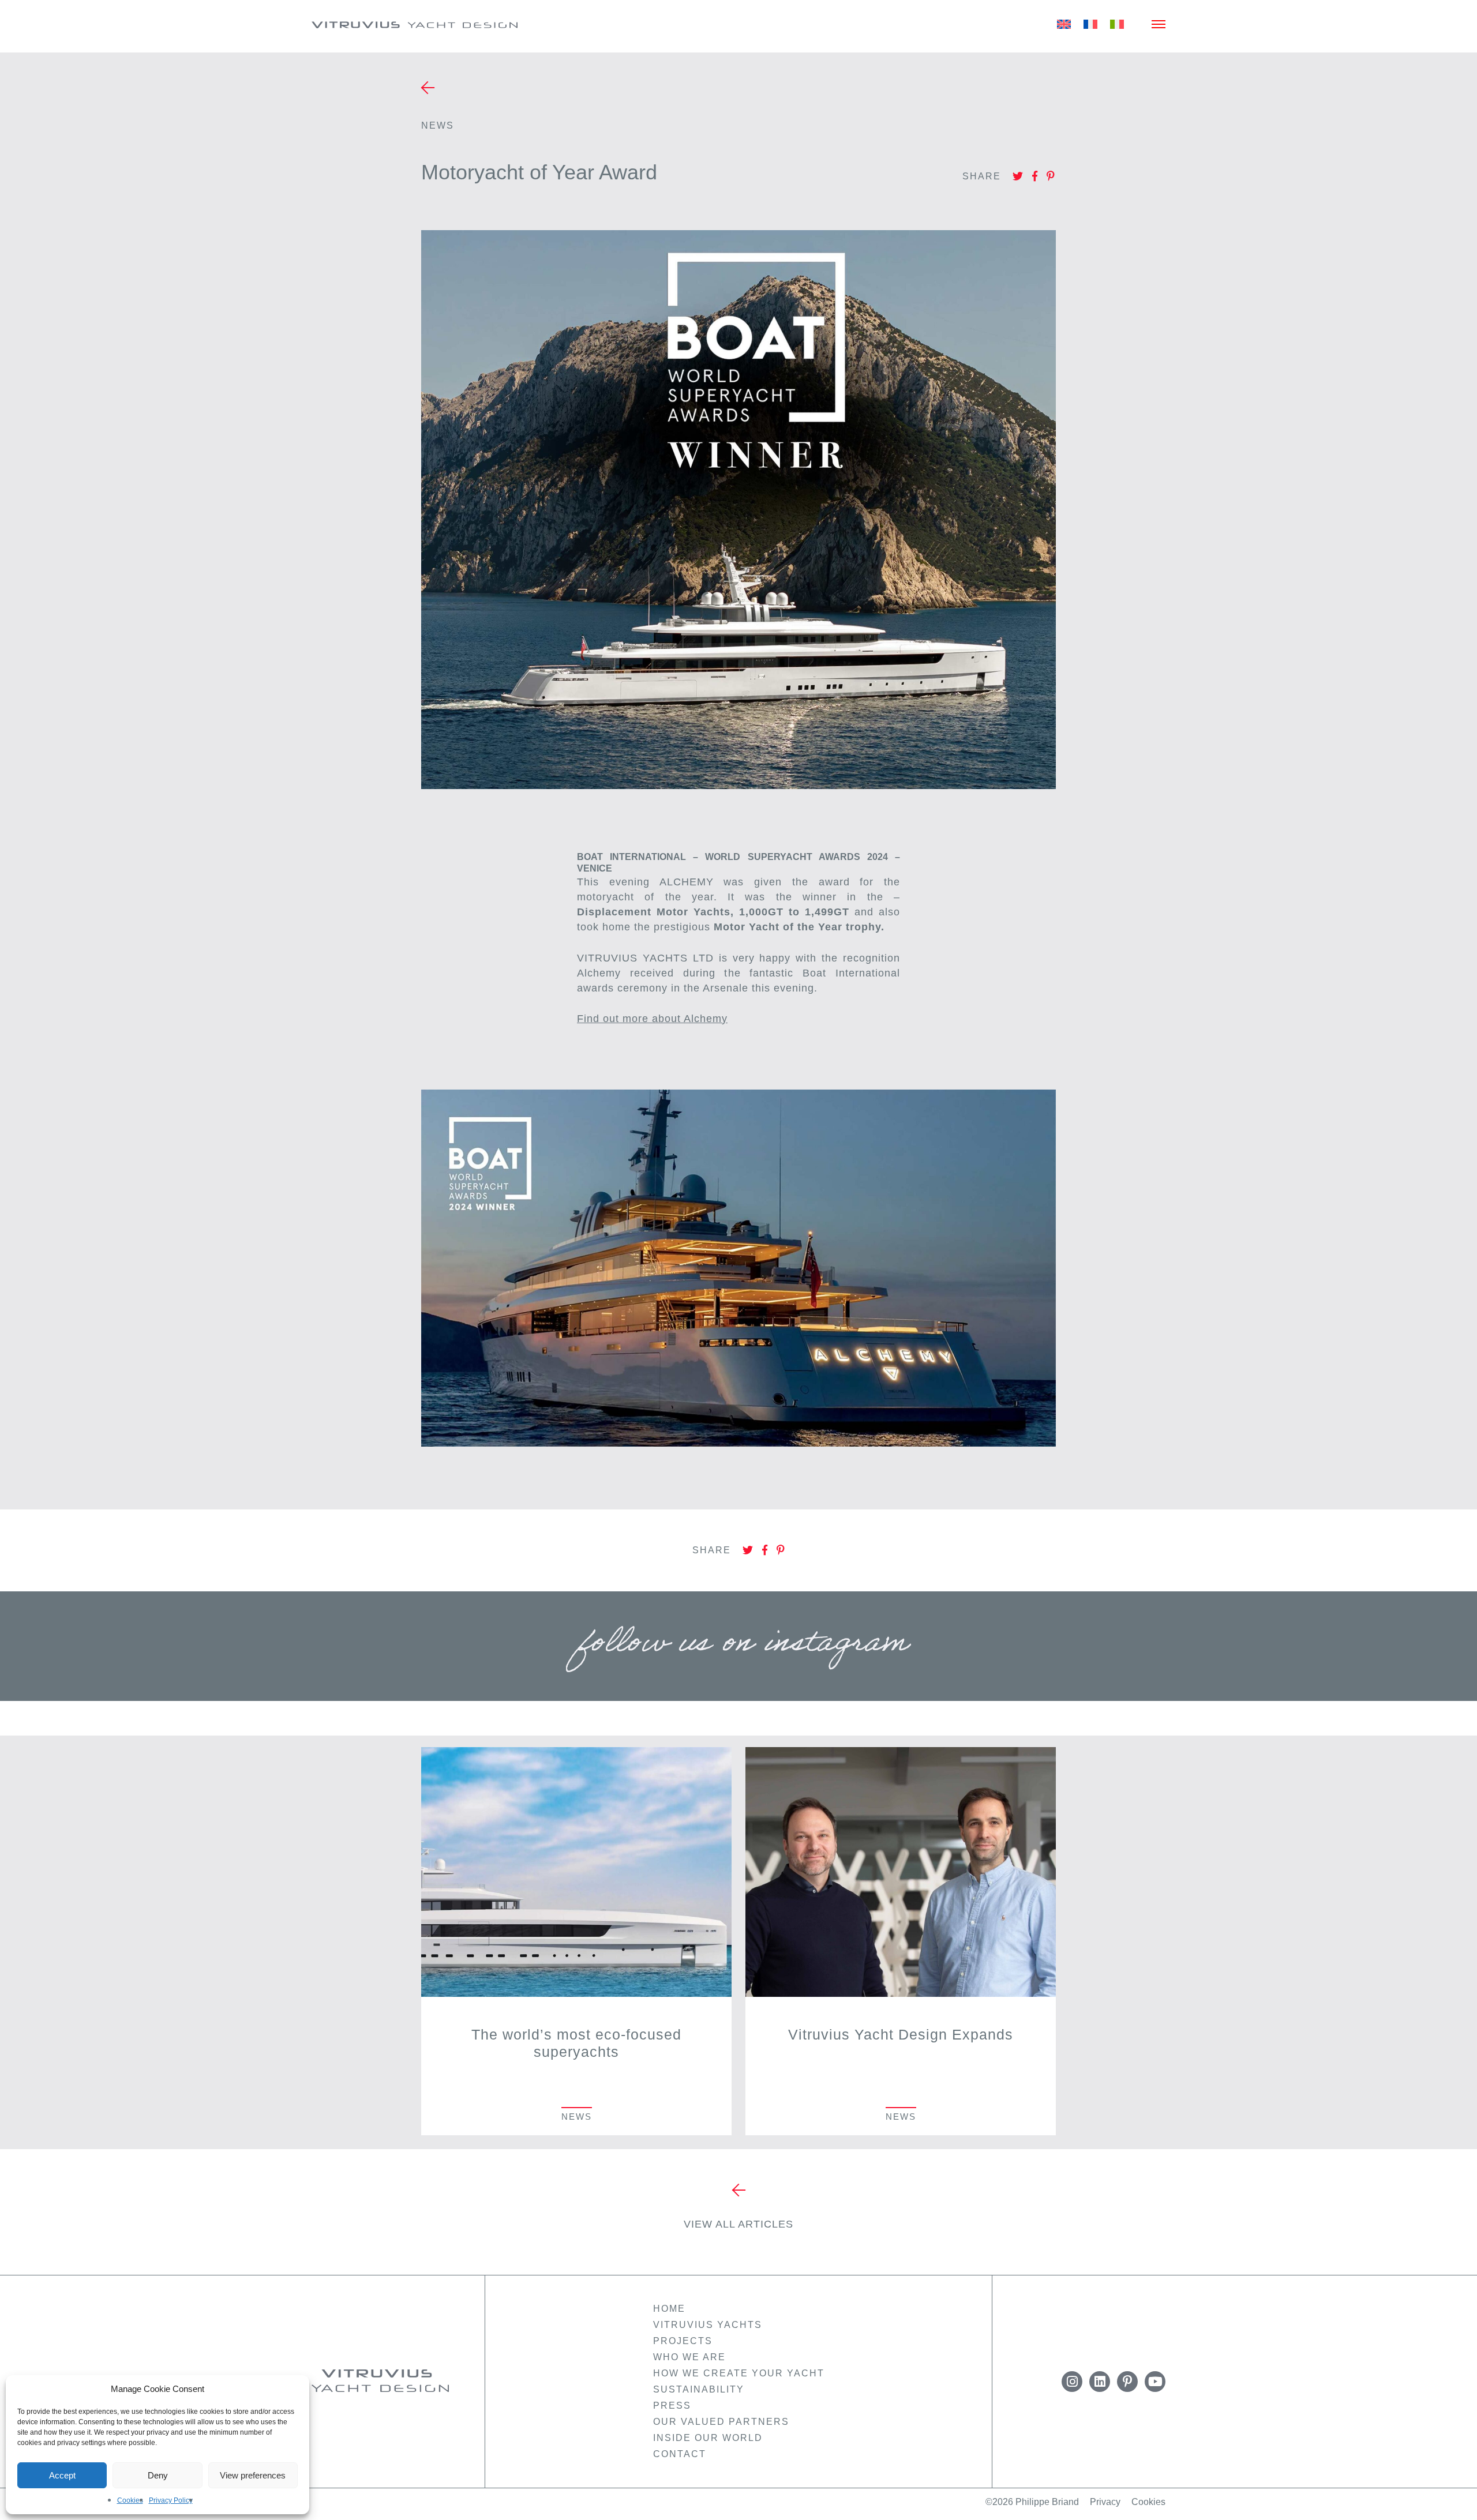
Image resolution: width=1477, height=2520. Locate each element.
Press (672, 2406)
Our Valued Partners (721, 2422)
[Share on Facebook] (1035, 177)
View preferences (253, 2475)
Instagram (1072, 2382)
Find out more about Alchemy (652, 1019)
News (438, 125)
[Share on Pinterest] (1051, 177)
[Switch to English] (1064, 24)
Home (669, 2309)
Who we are (689, 2357)
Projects (683, 2341)
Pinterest (1127, 2382)
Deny (158, 2475)
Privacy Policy (171, 2500)
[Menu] (1159, 24)
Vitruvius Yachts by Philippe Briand (381, 2381)
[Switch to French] (1090, 24)
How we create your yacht (739, 2373)
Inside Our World (708, 2438)
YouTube (1155, 2382)
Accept (62, 2475)
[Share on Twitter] (1018, 177)
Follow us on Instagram (738, 1649)
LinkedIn (1100, 2382)
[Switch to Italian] (1117, 24)
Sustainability (699, 2389)
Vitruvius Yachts (415, 25)
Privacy (1105, 2502)
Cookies (130, 2500)
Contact (680, 2454)
